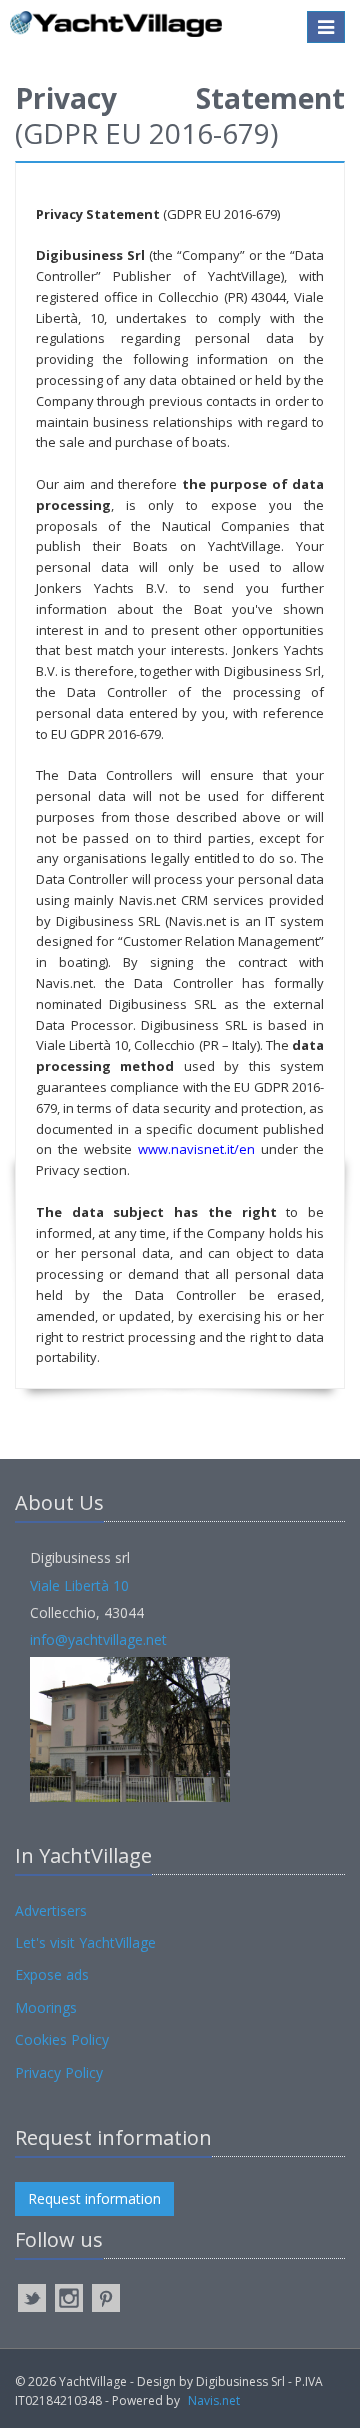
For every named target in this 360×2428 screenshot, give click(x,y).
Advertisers (51, 1910)
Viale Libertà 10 (79, 1585)
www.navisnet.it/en (196, 1149)
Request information (94, 2198)
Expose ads (52, 1974)
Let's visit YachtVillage (85, 1942)
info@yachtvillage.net (98, 1639)
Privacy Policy (59, 2072)
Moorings (46, 2007)
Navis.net (214, 2400)
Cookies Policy (62, 2039)
